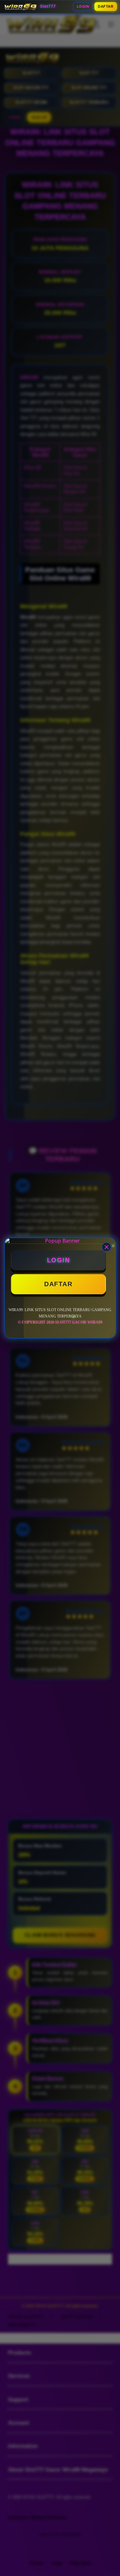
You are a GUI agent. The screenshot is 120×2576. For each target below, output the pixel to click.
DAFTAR (106, 6)
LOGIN (83, 6)
